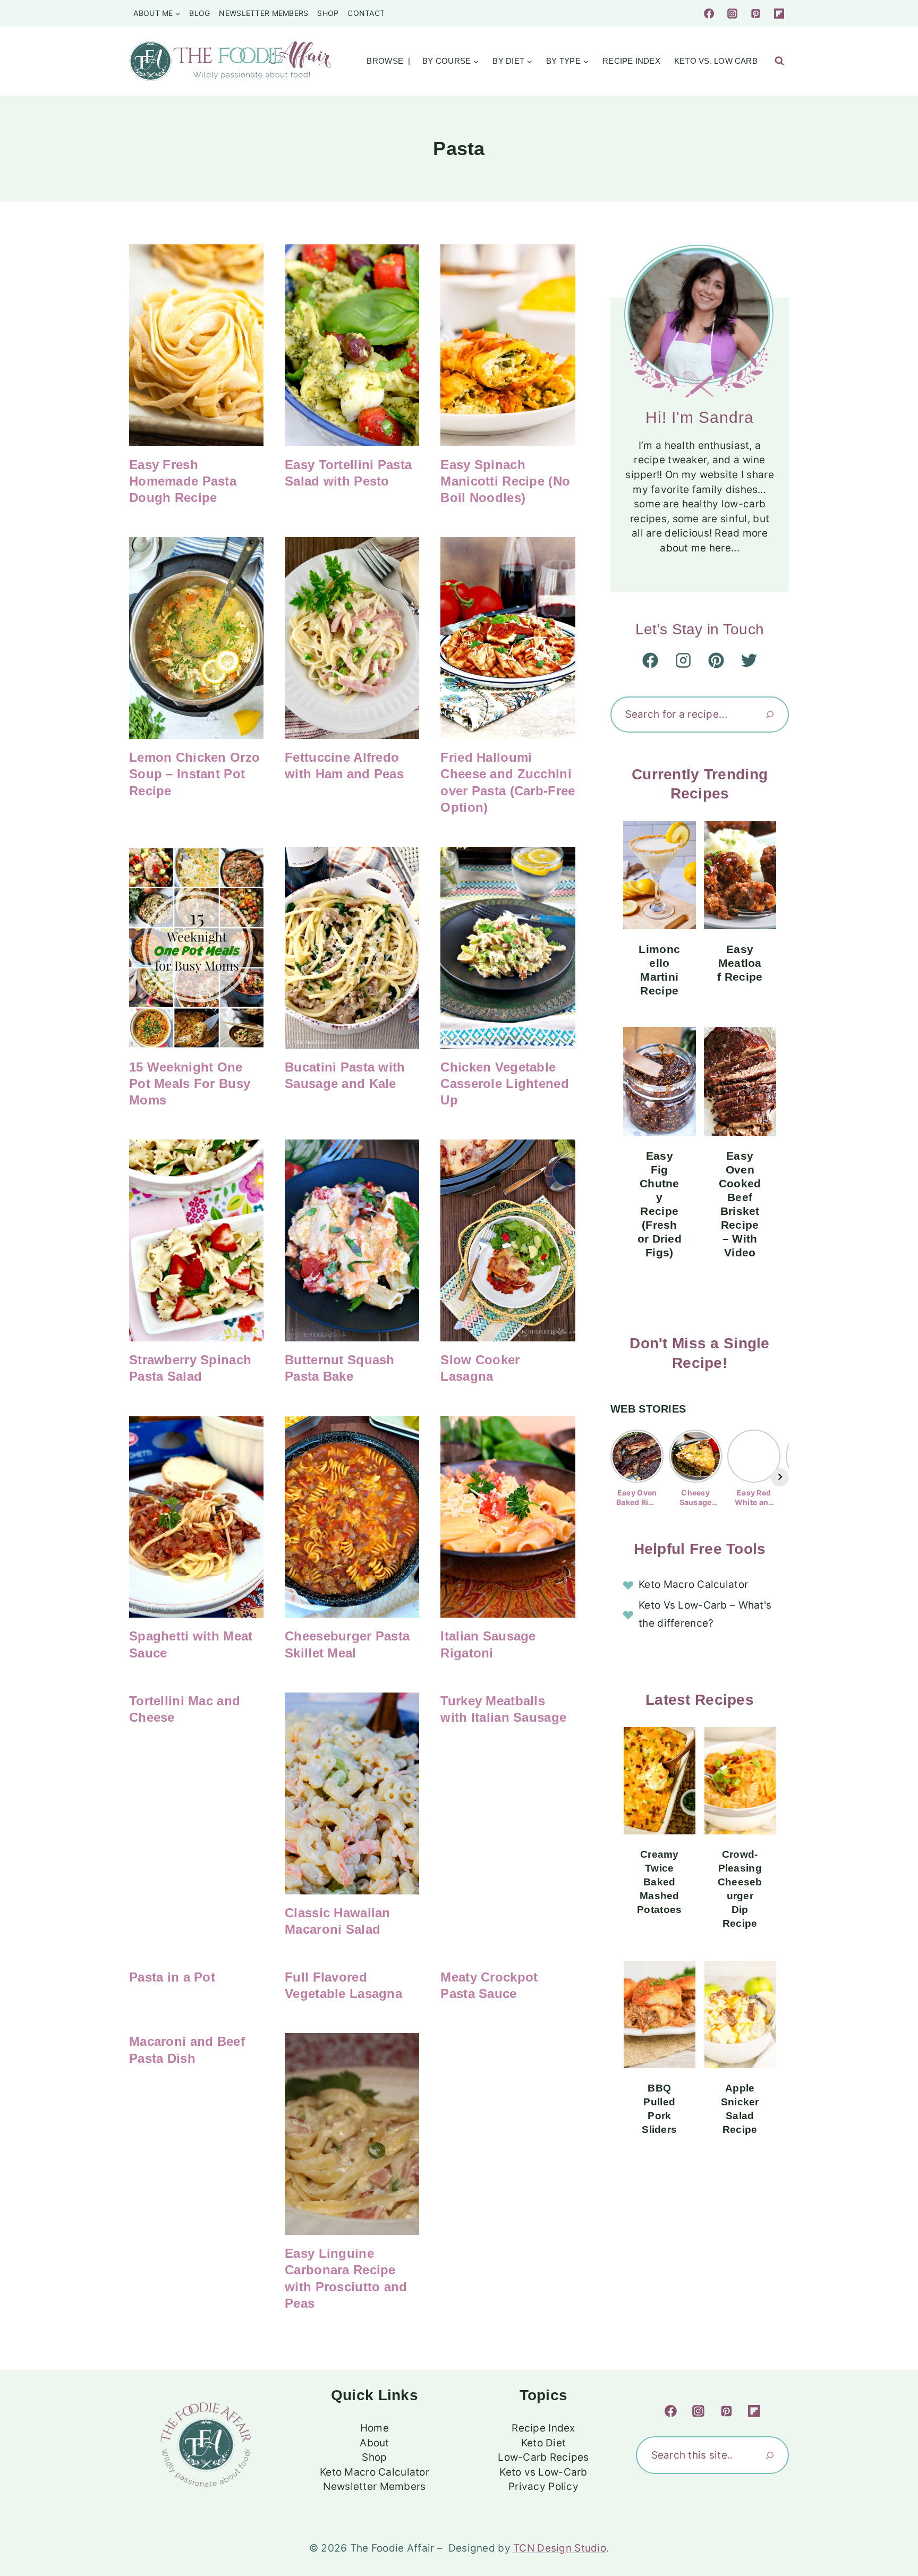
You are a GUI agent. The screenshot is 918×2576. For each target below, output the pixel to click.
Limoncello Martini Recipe (659, 970)
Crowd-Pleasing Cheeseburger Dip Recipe (740, 1889)
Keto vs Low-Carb (543, 2472)
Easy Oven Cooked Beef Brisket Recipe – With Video (740, 1204)
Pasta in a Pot (172, 1977)
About (374, 2443)
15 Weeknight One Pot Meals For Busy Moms (190, 1083)
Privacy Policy (543, 2486)
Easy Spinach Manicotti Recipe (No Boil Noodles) (505, 481)
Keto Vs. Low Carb (716, 61)
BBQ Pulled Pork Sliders (659, 2109)
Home (375, 2428)
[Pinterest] (755, 13)
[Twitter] (749, 660)
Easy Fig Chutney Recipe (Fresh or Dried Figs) (660, 1204)
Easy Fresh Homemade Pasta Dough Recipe (183, 481)
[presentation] (196, 345)
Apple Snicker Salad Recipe (740, 2109)
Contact (366, 13)
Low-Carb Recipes (543, 2457)
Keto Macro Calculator (693, 1584)
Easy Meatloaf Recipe (740, 963)
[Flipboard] (779, 13)
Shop (328, 13)
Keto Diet (544, 2443)
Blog (199, 13)
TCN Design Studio (560, 2548)
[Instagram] (733, 13)
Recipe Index (631, 61)
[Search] (770, 715)
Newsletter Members (263, 13)
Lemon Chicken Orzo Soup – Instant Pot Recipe (194, 774)
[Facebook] (709, 13)
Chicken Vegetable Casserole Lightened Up (504, 1083)
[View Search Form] (779, 61)
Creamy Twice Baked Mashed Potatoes (659, 1882)
